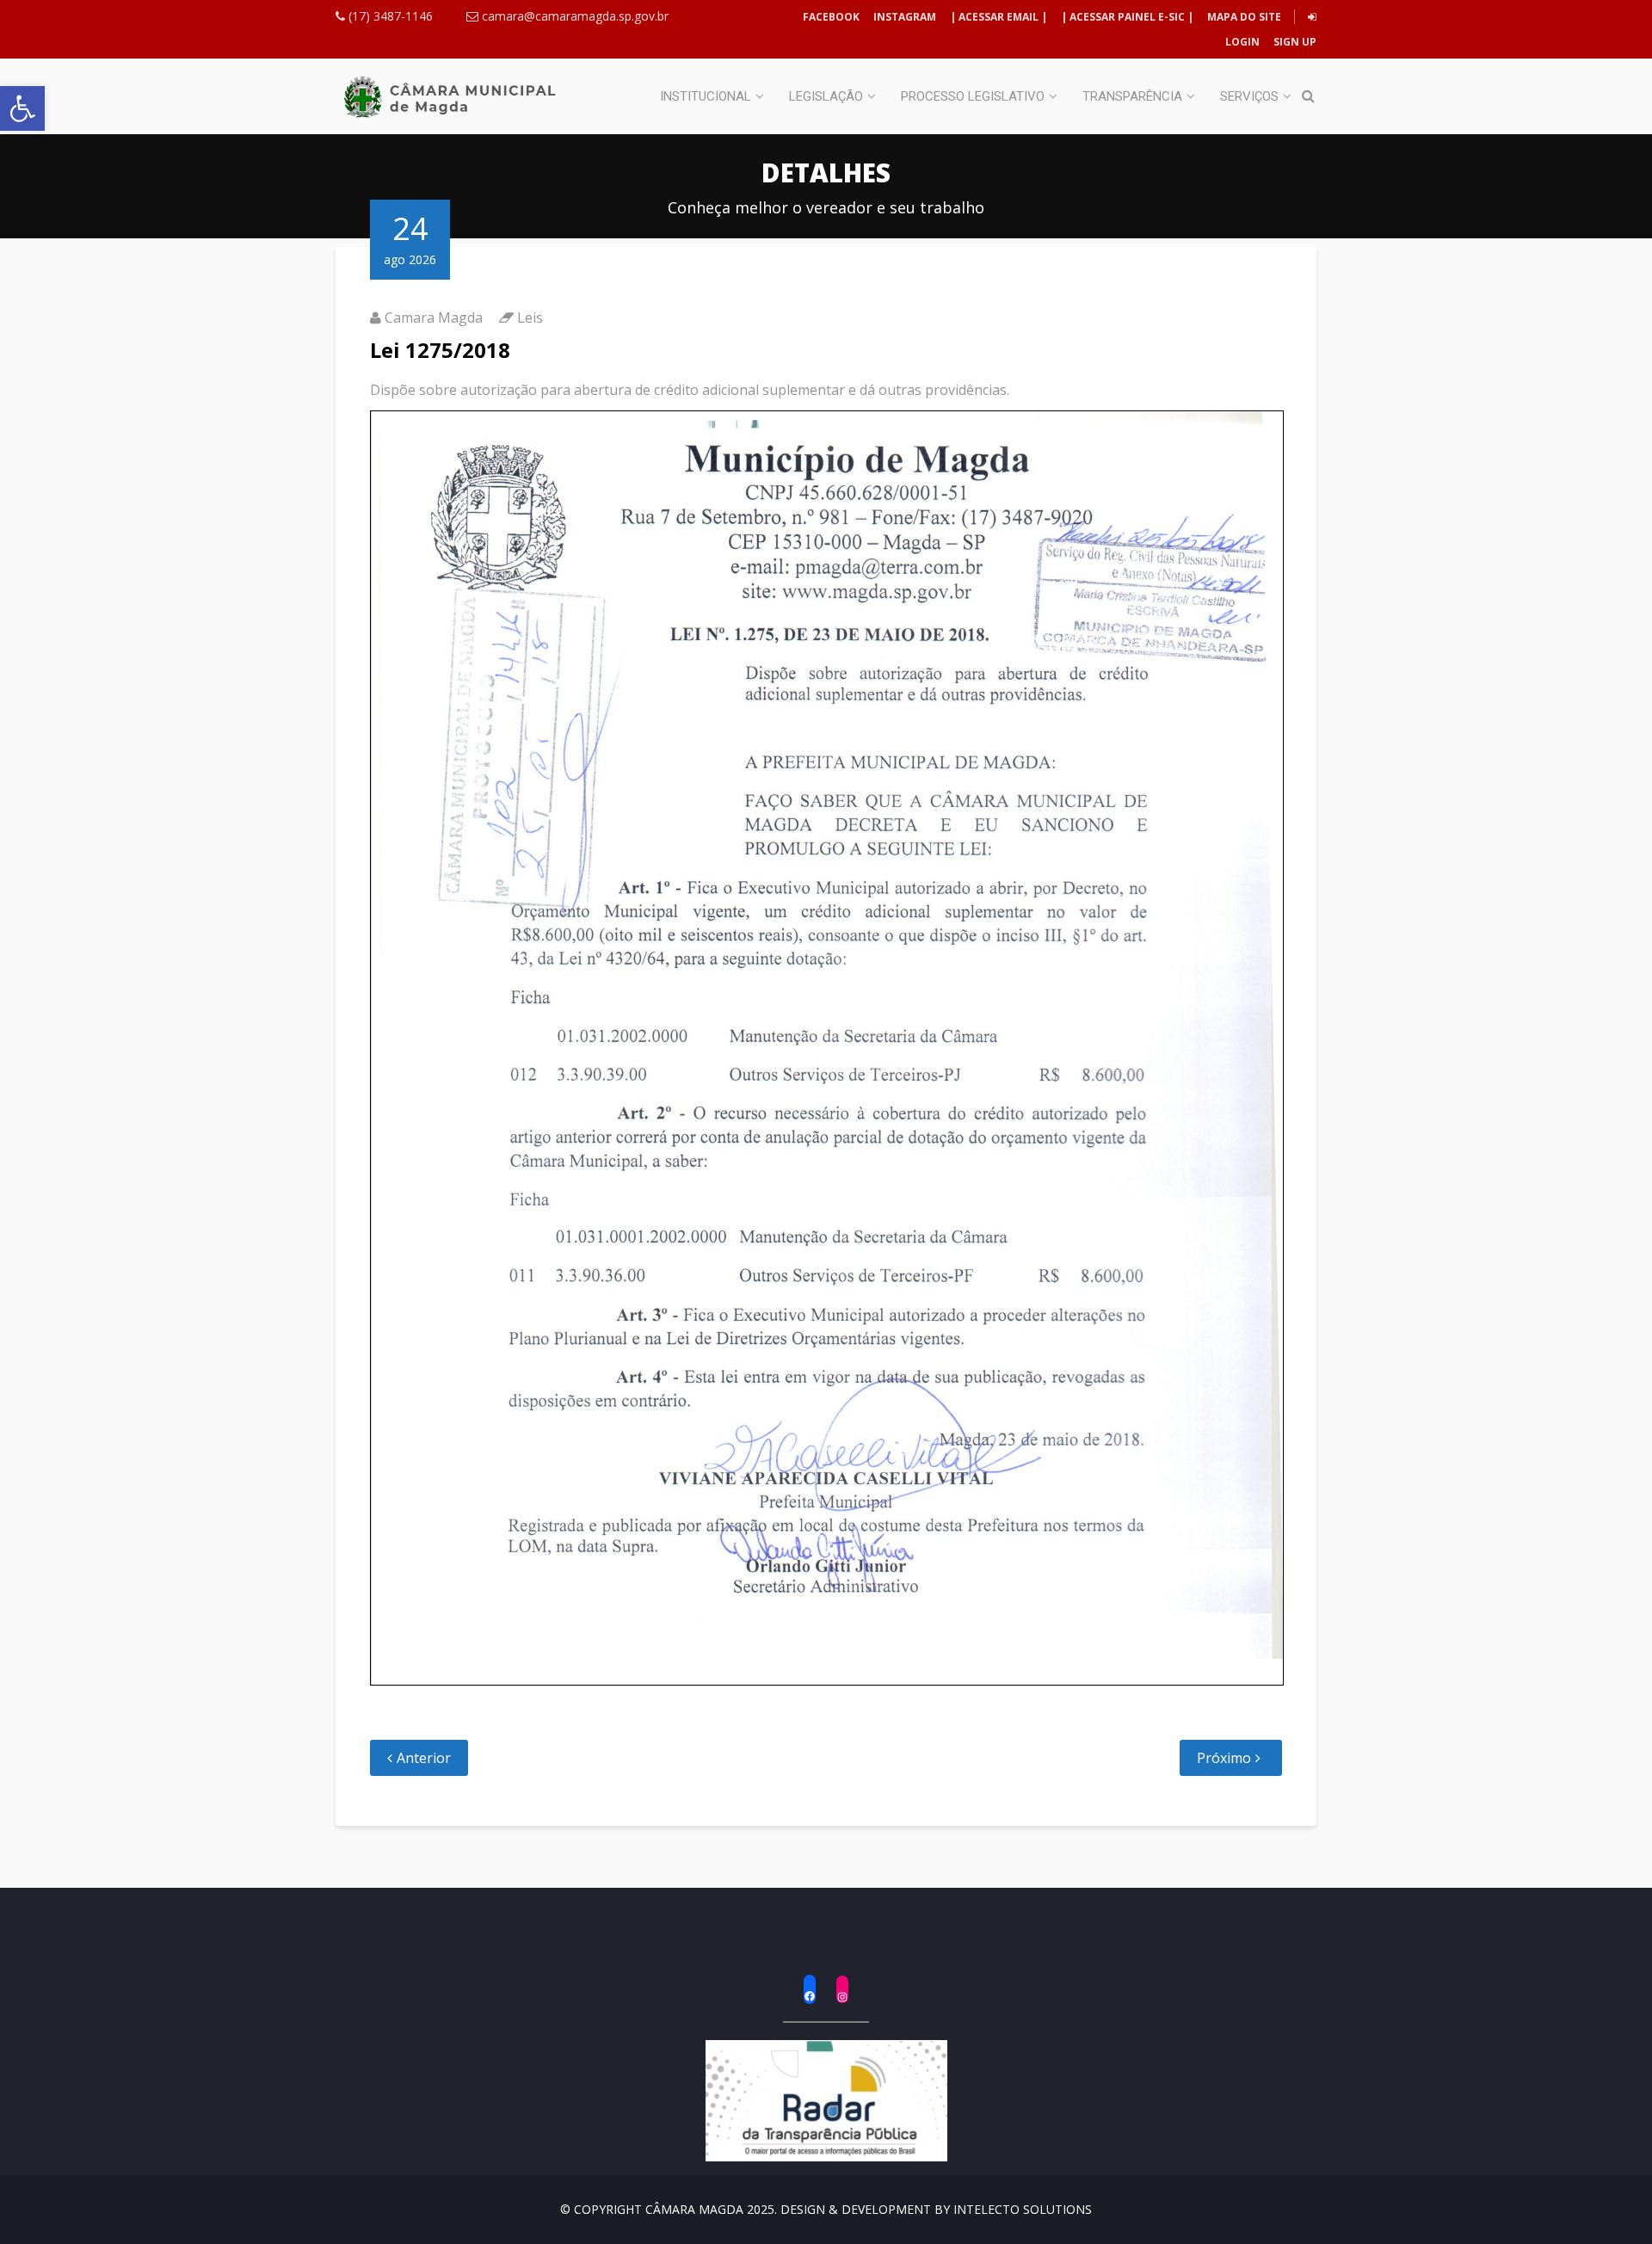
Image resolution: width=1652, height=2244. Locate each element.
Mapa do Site (1244, 17)
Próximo (1224, 1758)
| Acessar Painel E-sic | (1127, 17)
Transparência (1132, 96)
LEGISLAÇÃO (826, 96)
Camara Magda (434, 317)
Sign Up (1294, 42)
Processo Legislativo (973, 96)
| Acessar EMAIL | (999, 17)
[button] (22, 108)
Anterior (424, 1758)
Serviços (1249, 96)
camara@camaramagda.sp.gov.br (573, 16)
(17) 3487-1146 (389, 16)
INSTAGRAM (905, 17)
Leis (530, 317)
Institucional (706, 96)
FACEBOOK (831, 17)
